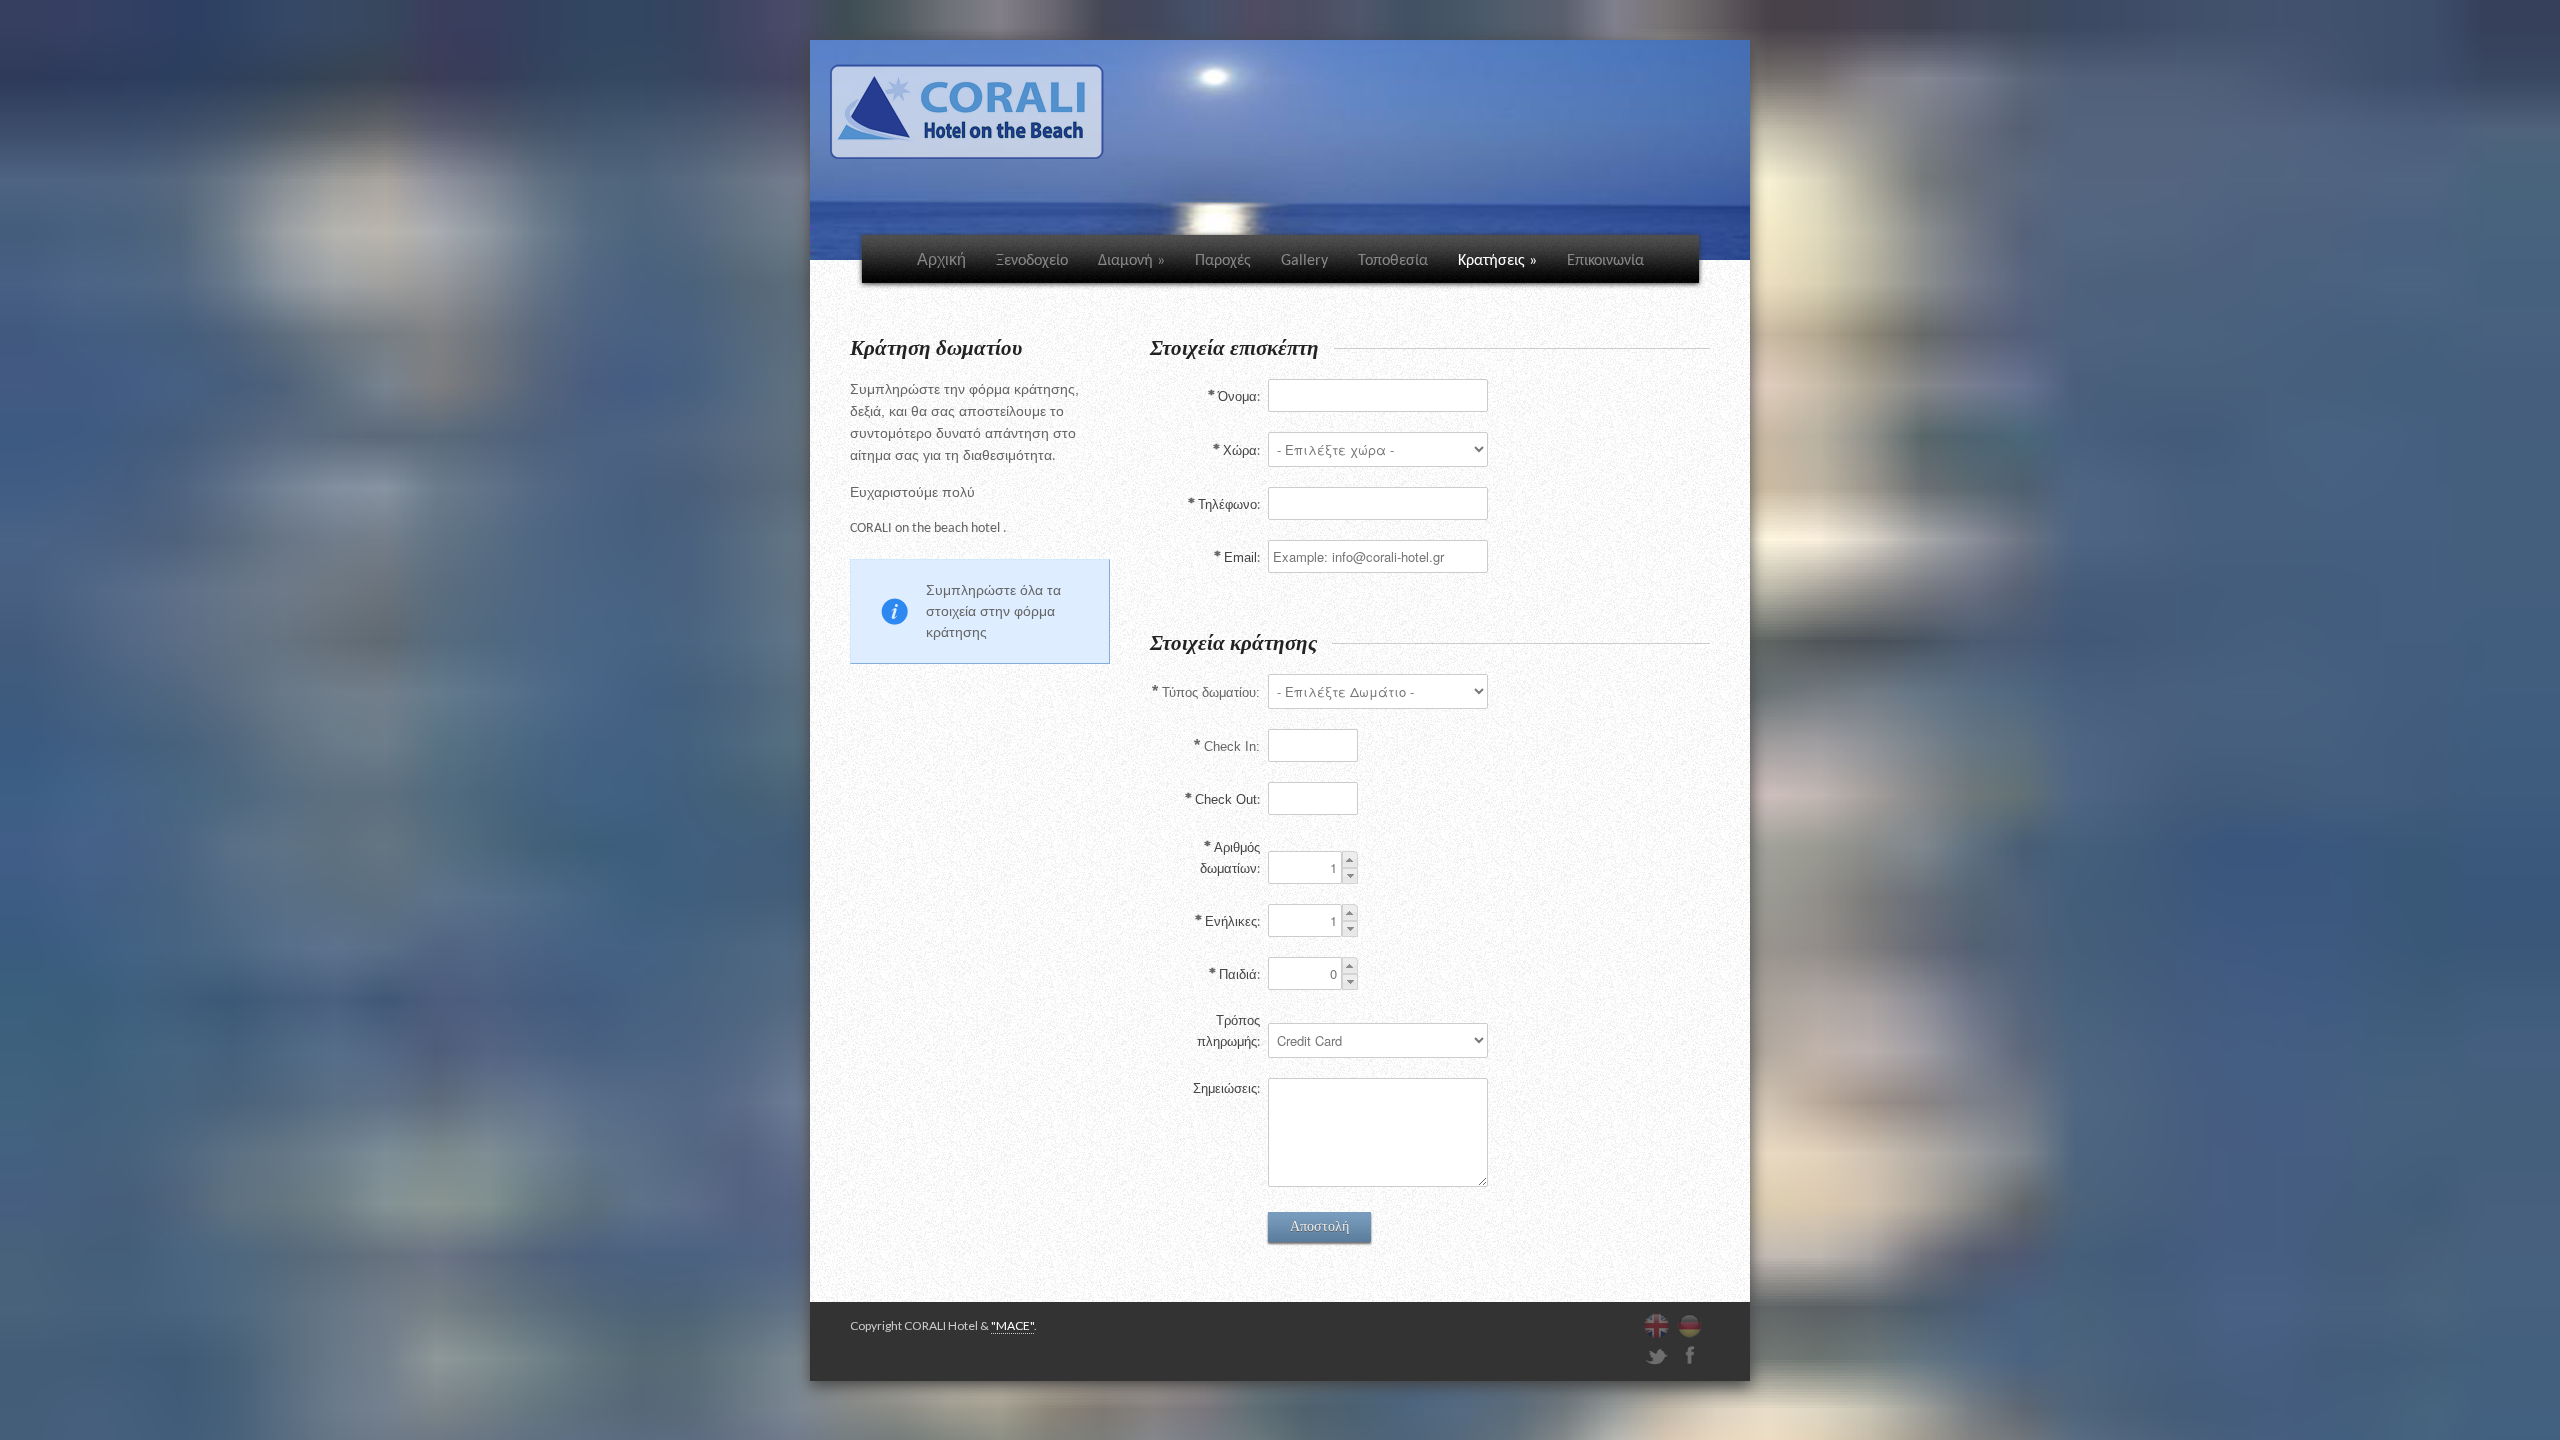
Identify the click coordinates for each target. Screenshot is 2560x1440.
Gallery (1304, 261)
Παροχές (1223, 261)
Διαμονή (1131, 261)
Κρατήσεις (1497, 261)
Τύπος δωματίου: (1211, 692)
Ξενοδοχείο (1032, 261)
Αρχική (941, 259)
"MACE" (1012, 1325)
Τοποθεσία (1393, 261)
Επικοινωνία (1605, 261)
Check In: (1232, 746)
